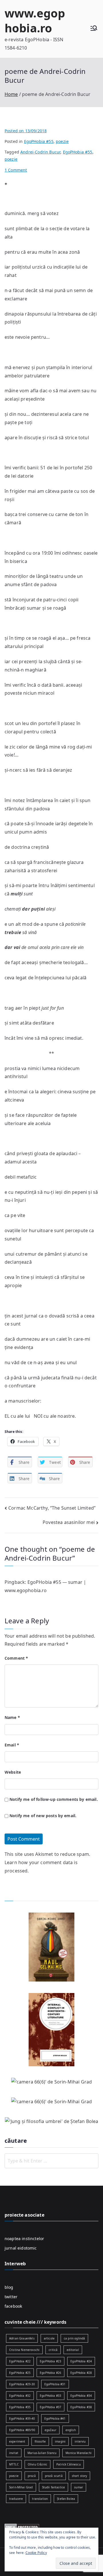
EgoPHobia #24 (81, 2361)
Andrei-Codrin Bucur (40, 152)
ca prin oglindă (74, 2338)
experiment (17, 2441)
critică (53, 2350)
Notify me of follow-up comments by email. (54, 1799)
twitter (11, 2297)
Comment (16, 1658)
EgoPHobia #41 (55, 2419)
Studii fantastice (54, 2487)
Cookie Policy (36, 2553)
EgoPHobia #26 (50, 2373)
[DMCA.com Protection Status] (22, 2526)
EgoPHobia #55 (39, 141)
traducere (16, 2499)
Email (12, 1745)
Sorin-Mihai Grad (21, 2487)
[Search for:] (51, 2161)
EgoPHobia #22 (20, 2361)
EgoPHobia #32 (20, 2396)
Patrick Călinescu (69, 2464)
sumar (79, 2487)
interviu (80, 2441)
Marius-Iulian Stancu (42, 2453)
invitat (14, 2453)
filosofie (40, 2441)
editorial (73, 2350)
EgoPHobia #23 (50, 2361)
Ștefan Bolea (66, 2499)
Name (12, 1717)
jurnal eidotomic (21, 2248)
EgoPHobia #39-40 (22, 2419)
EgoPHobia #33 (50, 2396)
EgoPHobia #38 (81, 2407)
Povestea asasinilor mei (69, 1522)
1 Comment (16, 170)
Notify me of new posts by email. (43, 1816)
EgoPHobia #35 (20, 2407)
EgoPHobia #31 (55, 2384)
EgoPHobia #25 (20, 2373)
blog (9, 2287)
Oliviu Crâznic (37, 2464)
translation (40, 2499)
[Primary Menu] (94, 29)
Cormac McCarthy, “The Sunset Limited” (52, 1508)
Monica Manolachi (79, 2453)
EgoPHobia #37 (50, 2407)
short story (80, 2476)
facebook (13, 2306)
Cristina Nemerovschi (24, 2350)
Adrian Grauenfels (22, 2338)
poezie (62, 141)
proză (32, 2476)
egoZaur (50, 2430)
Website (13, 1772)
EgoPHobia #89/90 (22, 2430)
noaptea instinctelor (24, 2239)
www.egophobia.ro (35, 20)
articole (49, 2338)
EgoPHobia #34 (81, 2396)
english (71, 2430)
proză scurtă (54, 2476)
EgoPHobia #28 (81, 2373)
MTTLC (14, 2464)
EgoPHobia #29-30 (22, 2384)
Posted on (26, 131)
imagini (60, 2441)
